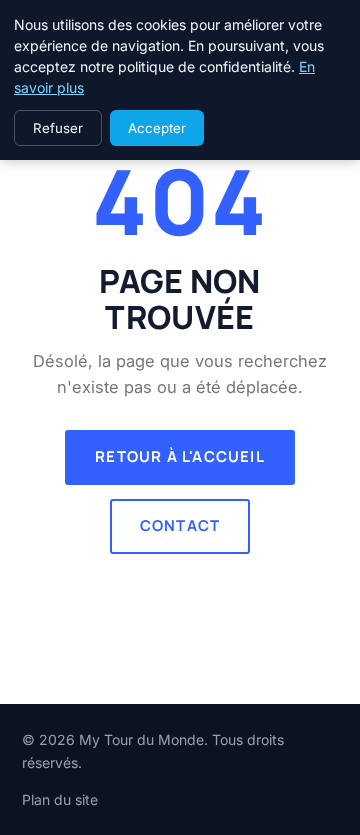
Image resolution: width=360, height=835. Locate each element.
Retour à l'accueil (180, 456)
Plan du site (60, 799)
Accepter (157, 128)
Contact (180, 525)
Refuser (58, 128)
